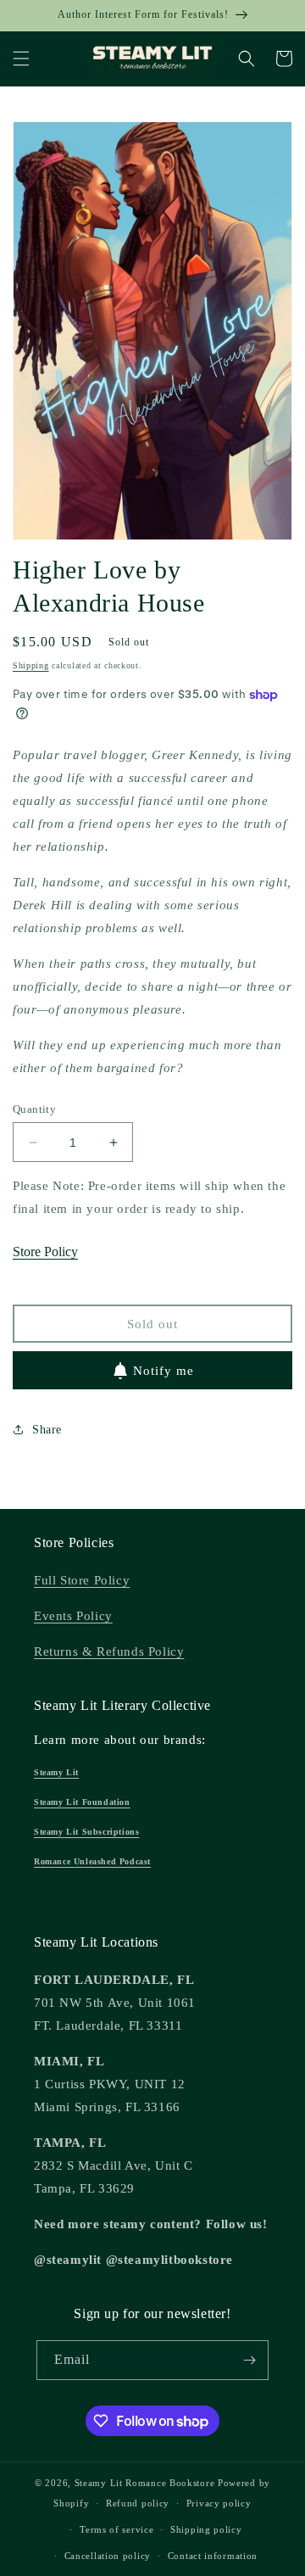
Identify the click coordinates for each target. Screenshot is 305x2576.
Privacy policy (219, 2503)
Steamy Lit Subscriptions (86, 1832)
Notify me (164, 1371)
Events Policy (73, 1616)
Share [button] (47, 1430)
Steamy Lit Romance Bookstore (145, 2483)
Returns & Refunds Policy (109, 1651)
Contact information (213, 2556)
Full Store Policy (82, 1580)
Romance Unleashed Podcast (92, 1861)
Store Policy (45, 1252)
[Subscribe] (249, 2360)
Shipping (31, 665)
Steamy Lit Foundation (82, 1802)
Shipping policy (206, 2529)
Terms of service (116, 2529)
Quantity (34, 1109)
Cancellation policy (108, 2556)
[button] (21, 59)
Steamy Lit (56, 1772)
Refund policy (138, 2503)
